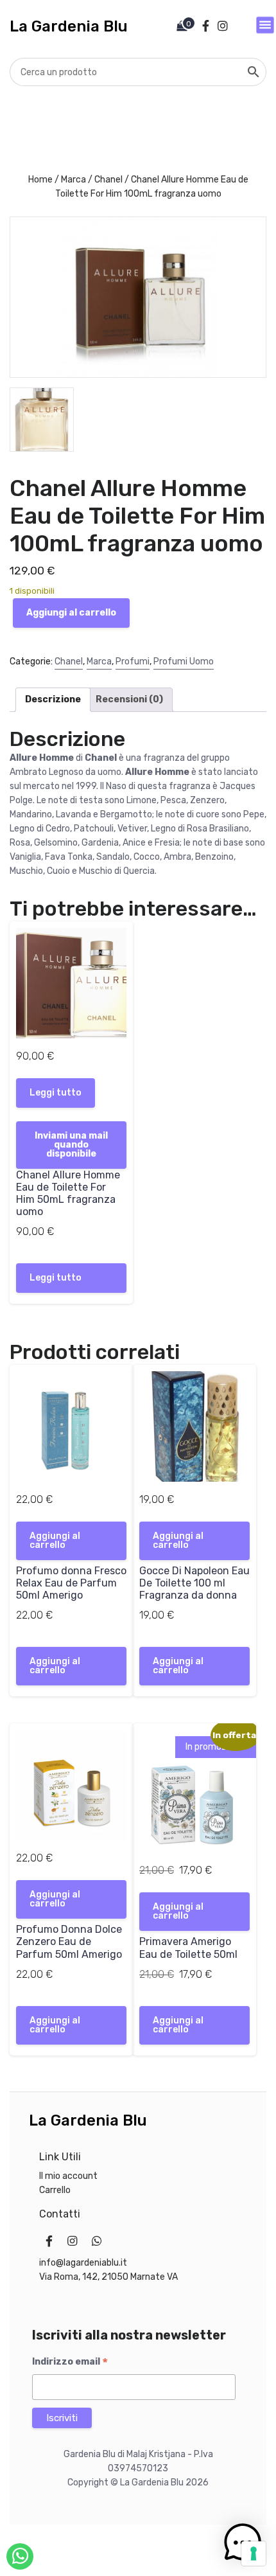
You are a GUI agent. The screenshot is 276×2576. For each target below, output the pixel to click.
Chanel (108, 180)
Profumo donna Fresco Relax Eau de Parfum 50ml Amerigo (71, 1583)
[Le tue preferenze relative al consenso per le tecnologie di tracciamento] (254, 2554)
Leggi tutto (56, 1093)
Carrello (55, 2190)
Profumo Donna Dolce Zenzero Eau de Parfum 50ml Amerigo (69, 1941)
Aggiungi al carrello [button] (55, 1541)
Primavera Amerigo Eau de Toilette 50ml (188, 1948)
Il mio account (68, 2176)
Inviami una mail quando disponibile (71, 1145)
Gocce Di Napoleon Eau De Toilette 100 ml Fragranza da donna (194, 1583)
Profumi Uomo (184, 662)
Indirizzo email (70, 2362)
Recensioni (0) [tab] (129, 699)
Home (40, 180)
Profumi (133, 662)
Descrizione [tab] (53, 699)
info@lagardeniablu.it (83, 2263)
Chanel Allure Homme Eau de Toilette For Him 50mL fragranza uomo (68, 1194)
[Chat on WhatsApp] (20, 2556)
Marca (73, 180)
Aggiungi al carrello (71, 613)
